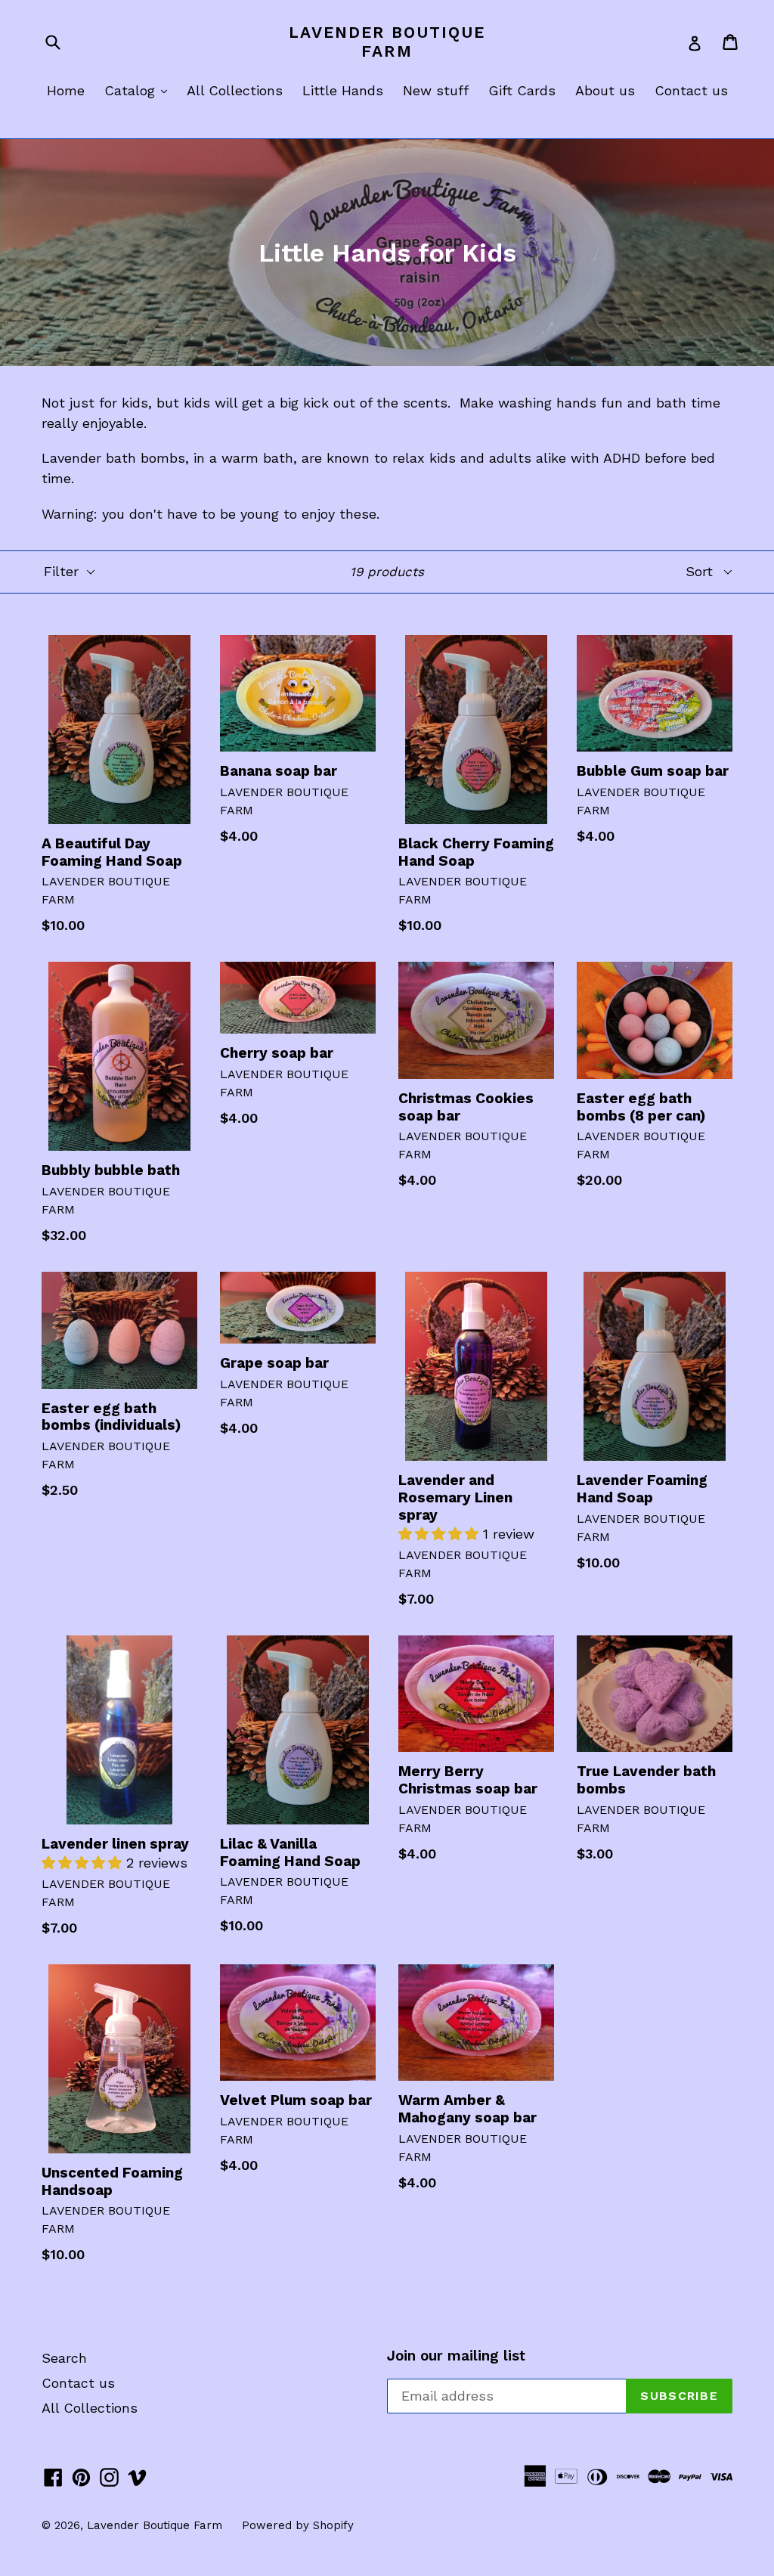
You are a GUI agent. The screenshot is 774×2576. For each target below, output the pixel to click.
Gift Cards (522, 90)
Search (64, 2358)
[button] (441, 1534)
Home (66, 90)
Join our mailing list (456, 2356)
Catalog (139, 90)
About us (605, 90)
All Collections (235, 90)
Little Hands (343, 90)
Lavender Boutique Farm (387, 42)
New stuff (436, 90)
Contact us (691, 90)
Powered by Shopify (298, 2525)
